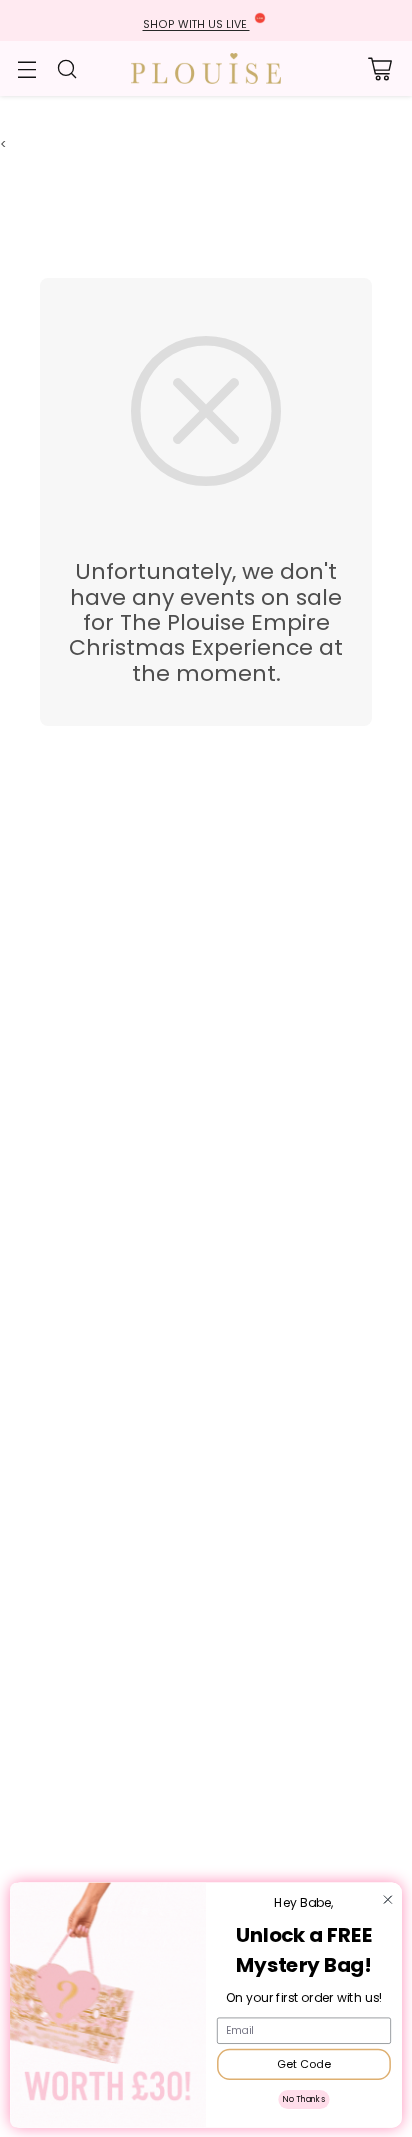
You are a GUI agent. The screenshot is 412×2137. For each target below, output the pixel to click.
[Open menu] (26, 68)
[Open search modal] (66, 68)
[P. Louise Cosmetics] (206, 68)
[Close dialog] (387, 1899)
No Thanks (303, 2099)
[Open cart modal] (379, 68)
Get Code (303, 2064)
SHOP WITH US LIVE (196, 24)
